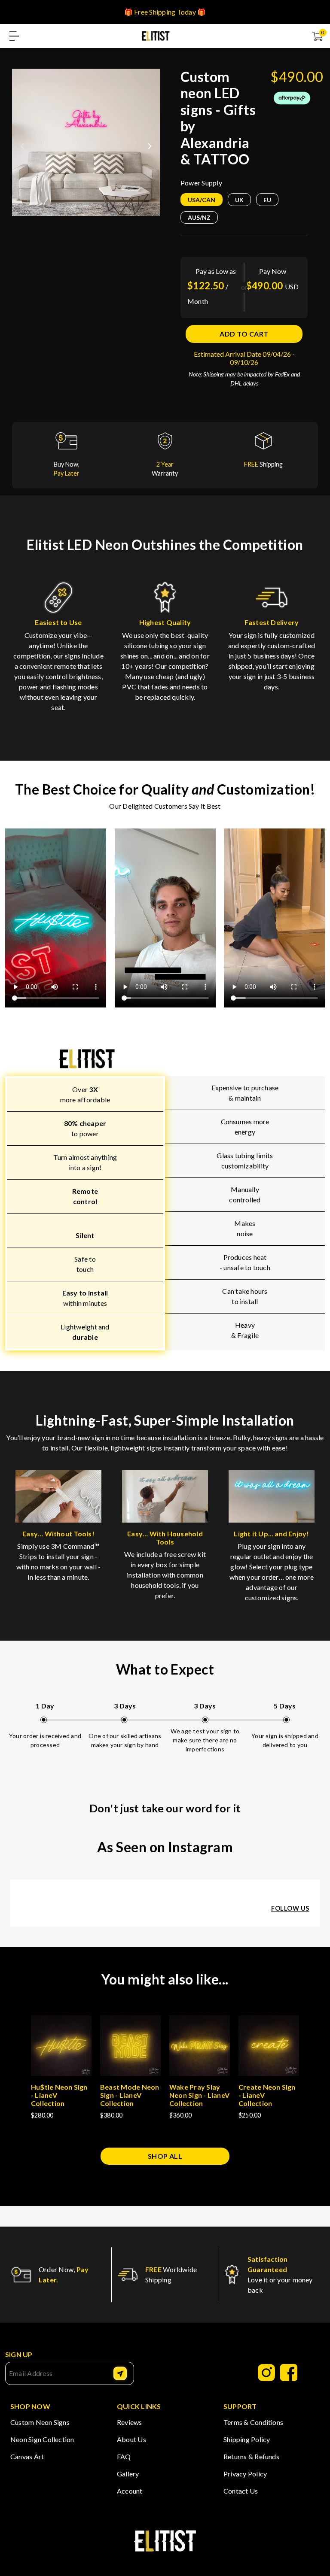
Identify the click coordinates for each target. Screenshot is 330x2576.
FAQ (124, 2456)
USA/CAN (202, 200)
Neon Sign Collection (42, 2439)
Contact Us (241, 2491)
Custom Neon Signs (40, 2422)
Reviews (130, 2422)
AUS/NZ (199, 217)
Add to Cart (244, 334)
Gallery (128, 2474)
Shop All (165, 2156)
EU (267, 200)
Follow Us (290, 1908)
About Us (131, 2439)
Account (130, 2491)
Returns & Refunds (251, 2456)
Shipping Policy (247, 2439)
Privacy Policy (245, 2474)
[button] (150, 143)
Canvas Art (27, 2456)
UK (239, 200)
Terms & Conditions (253, 2422)
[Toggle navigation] (14, 36)
